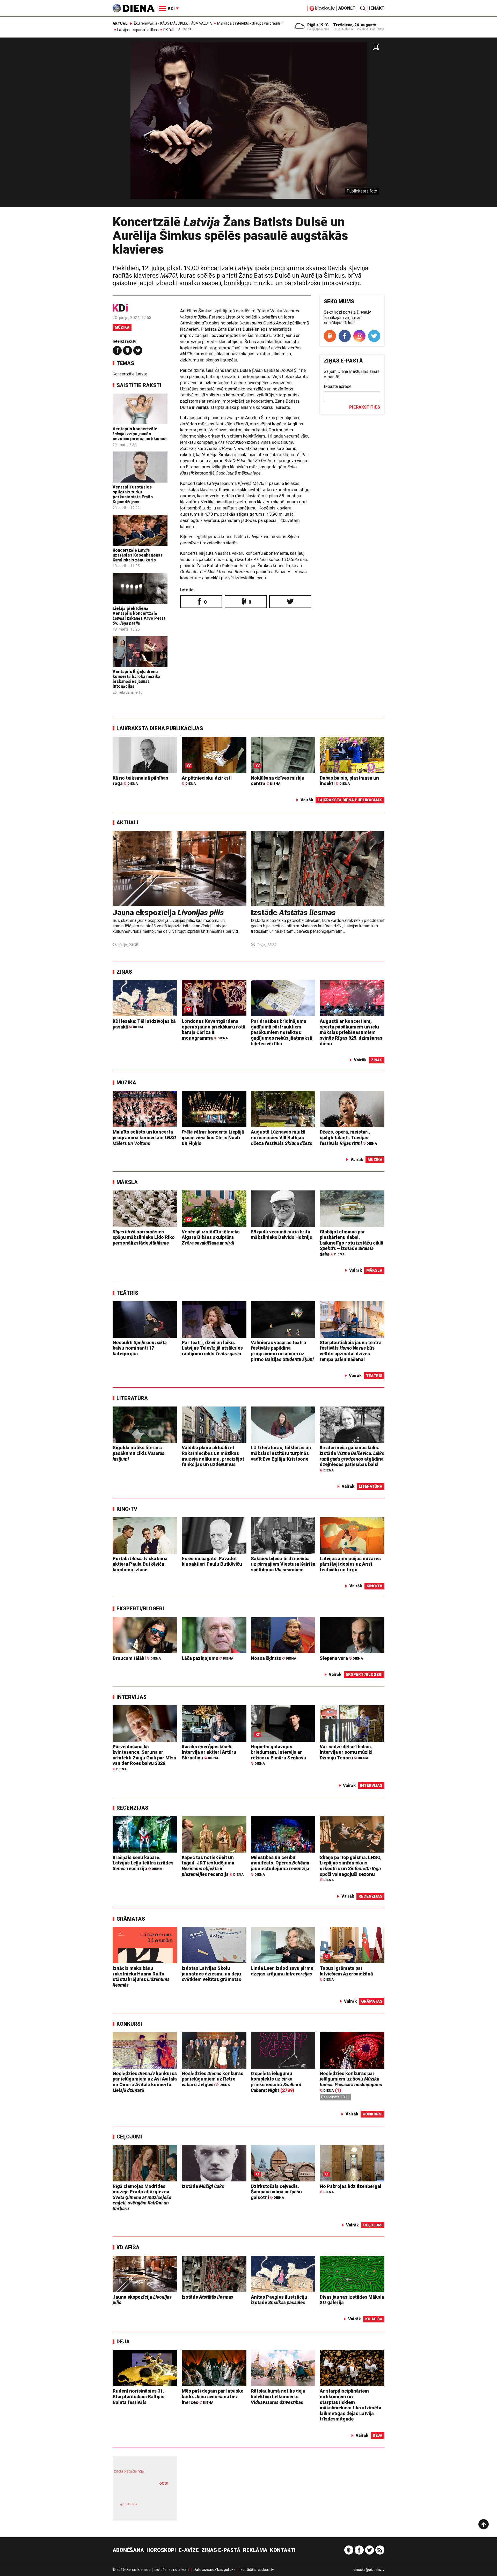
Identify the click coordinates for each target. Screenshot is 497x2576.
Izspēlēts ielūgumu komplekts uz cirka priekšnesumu (276, 2082)
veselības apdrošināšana (140, 2492)
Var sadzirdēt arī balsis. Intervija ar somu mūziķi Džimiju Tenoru (346, 1752)
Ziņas (124, 972)
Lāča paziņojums (207, 1658)
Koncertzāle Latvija (130, 374)
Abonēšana (128, 2550)
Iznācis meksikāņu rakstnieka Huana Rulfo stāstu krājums (141, 1977)
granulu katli (129, 2504)
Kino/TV (127, 1509)
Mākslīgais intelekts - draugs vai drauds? (250, 23)
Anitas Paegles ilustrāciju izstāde (279, 2300)
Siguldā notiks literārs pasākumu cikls (138, 1453)
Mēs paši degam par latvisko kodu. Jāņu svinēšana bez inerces (213, 2396)
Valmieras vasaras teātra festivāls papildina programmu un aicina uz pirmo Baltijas (282, 1351)
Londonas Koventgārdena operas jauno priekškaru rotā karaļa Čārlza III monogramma (214, 1030)
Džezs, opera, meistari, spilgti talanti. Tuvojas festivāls (348, 1137)
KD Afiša (128, 2247)
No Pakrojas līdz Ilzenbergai (350, 2189)
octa (164, 2483)
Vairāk (307, 800)
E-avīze (189, 2550)
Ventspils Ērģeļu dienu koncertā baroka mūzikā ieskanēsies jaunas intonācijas (137, 679)
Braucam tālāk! (137, 1658)
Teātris (127, 1293)
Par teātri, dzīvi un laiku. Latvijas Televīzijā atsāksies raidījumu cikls (212, 1348)
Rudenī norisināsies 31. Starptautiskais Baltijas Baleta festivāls (138, 2396)
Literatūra (132, 1398)
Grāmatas (131, 1919)
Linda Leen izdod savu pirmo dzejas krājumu (282, 1971)
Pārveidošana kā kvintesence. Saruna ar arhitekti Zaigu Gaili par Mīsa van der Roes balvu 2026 (144, 1758)
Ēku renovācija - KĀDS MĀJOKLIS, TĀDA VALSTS (173, 23)
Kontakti (283, 2550)
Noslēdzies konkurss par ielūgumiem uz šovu (351, 2082)
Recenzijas (132, 1808)
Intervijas (131, 1697)
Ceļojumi (129, 2137)
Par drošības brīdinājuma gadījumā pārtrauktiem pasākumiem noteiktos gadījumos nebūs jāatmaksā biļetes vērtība (282, 1032)
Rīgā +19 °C (318, 25)
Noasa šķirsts (273, 1658)
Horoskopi (161, 2550)
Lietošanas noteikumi (172, 2570)
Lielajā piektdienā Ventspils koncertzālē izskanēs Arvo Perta (139, 616)
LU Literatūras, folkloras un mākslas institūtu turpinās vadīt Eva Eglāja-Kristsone (281, 1453)
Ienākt (377, 8)
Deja (123, 2342)
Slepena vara (341, 1658)
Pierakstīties (365, 407)
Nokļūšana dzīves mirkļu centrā (278, 781)
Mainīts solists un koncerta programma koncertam (144, 1137)
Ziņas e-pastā (221, 2550)
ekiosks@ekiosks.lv (369, 2570)
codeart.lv (266, 2570)
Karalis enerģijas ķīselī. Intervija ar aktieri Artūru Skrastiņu (209, 1752)
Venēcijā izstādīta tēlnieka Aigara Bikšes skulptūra (211, 1237)
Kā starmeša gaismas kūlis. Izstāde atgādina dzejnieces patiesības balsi (352, 1459)
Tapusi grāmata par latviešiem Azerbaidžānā (346, 1974)
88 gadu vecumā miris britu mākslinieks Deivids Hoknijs (282, 1235)
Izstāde (293, 912)
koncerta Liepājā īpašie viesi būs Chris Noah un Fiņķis (213, 1137)
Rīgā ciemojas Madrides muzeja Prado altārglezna (142, 2197)
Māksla (127, 1182)
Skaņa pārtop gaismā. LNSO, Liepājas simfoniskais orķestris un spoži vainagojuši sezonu (351, 1868)
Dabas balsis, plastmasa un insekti (349, 781)
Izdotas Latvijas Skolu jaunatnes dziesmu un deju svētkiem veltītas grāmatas (211, 1974)
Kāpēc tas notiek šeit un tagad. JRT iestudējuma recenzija (213, 1866)
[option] (248, 124)
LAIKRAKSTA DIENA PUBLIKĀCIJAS (160, 728)
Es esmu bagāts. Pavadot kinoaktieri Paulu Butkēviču (212, 1561)
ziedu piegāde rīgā (129, 2471)
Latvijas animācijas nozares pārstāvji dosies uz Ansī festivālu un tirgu (350, 1564)
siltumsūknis (158, 2508)
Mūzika (122, 327)
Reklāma (255, 2550)
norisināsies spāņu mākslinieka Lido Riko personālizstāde (144, 1237)
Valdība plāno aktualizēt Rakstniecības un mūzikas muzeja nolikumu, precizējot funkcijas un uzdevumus (213, 1456)
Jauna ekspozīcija (168, 912)
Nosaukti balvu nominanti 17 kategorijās (140, 1348)
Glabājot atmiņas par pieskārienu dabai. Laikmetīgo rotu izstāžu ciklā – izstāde (352, 1243)
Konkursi (129, 2024)
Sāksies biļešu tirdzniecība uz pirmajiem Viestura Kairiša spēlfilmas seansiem (283, 1564)
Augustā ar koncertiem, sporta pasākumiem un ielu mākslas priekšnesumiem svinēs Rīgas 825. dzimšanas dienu (351, 1032)
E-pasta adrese (338, 386)
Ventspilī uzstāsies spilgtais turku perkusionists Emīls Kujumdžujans (133, 495)
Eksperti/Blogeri (140, 1609)
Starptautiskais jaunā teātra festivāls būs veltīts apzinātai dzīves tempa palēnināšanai (351, 1351)
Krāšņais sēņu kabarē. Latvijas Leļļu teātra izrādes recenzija (143, 1863)
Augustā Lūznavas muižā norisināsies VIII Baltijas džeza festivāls (282, 1137)
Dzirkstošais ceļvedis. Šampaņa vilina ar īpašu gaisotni (276, 2192)
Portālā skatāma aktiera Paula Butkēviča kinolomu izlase (140, 1564)
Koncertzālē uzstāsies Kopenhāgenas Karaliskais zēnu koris (138, 555)
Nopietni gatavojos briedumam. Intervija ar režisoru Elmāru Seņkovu (279, 1755)
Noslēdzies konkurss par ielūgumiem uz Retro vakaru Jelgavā (213, 2079)
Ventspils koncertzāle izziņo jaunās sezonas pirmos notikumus (140, 434)
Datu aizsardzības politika (215, 2570)
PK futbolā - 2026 (177, 30)
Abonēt (347, 8)
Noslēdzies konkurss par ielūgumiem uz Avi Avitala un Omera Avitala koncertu (145, 2082)
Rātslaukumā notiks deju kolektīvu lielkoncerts (278, 2396)
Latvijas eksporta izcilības (138, 30)
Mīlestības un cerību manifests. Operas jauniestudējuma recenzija (280, 1866)
